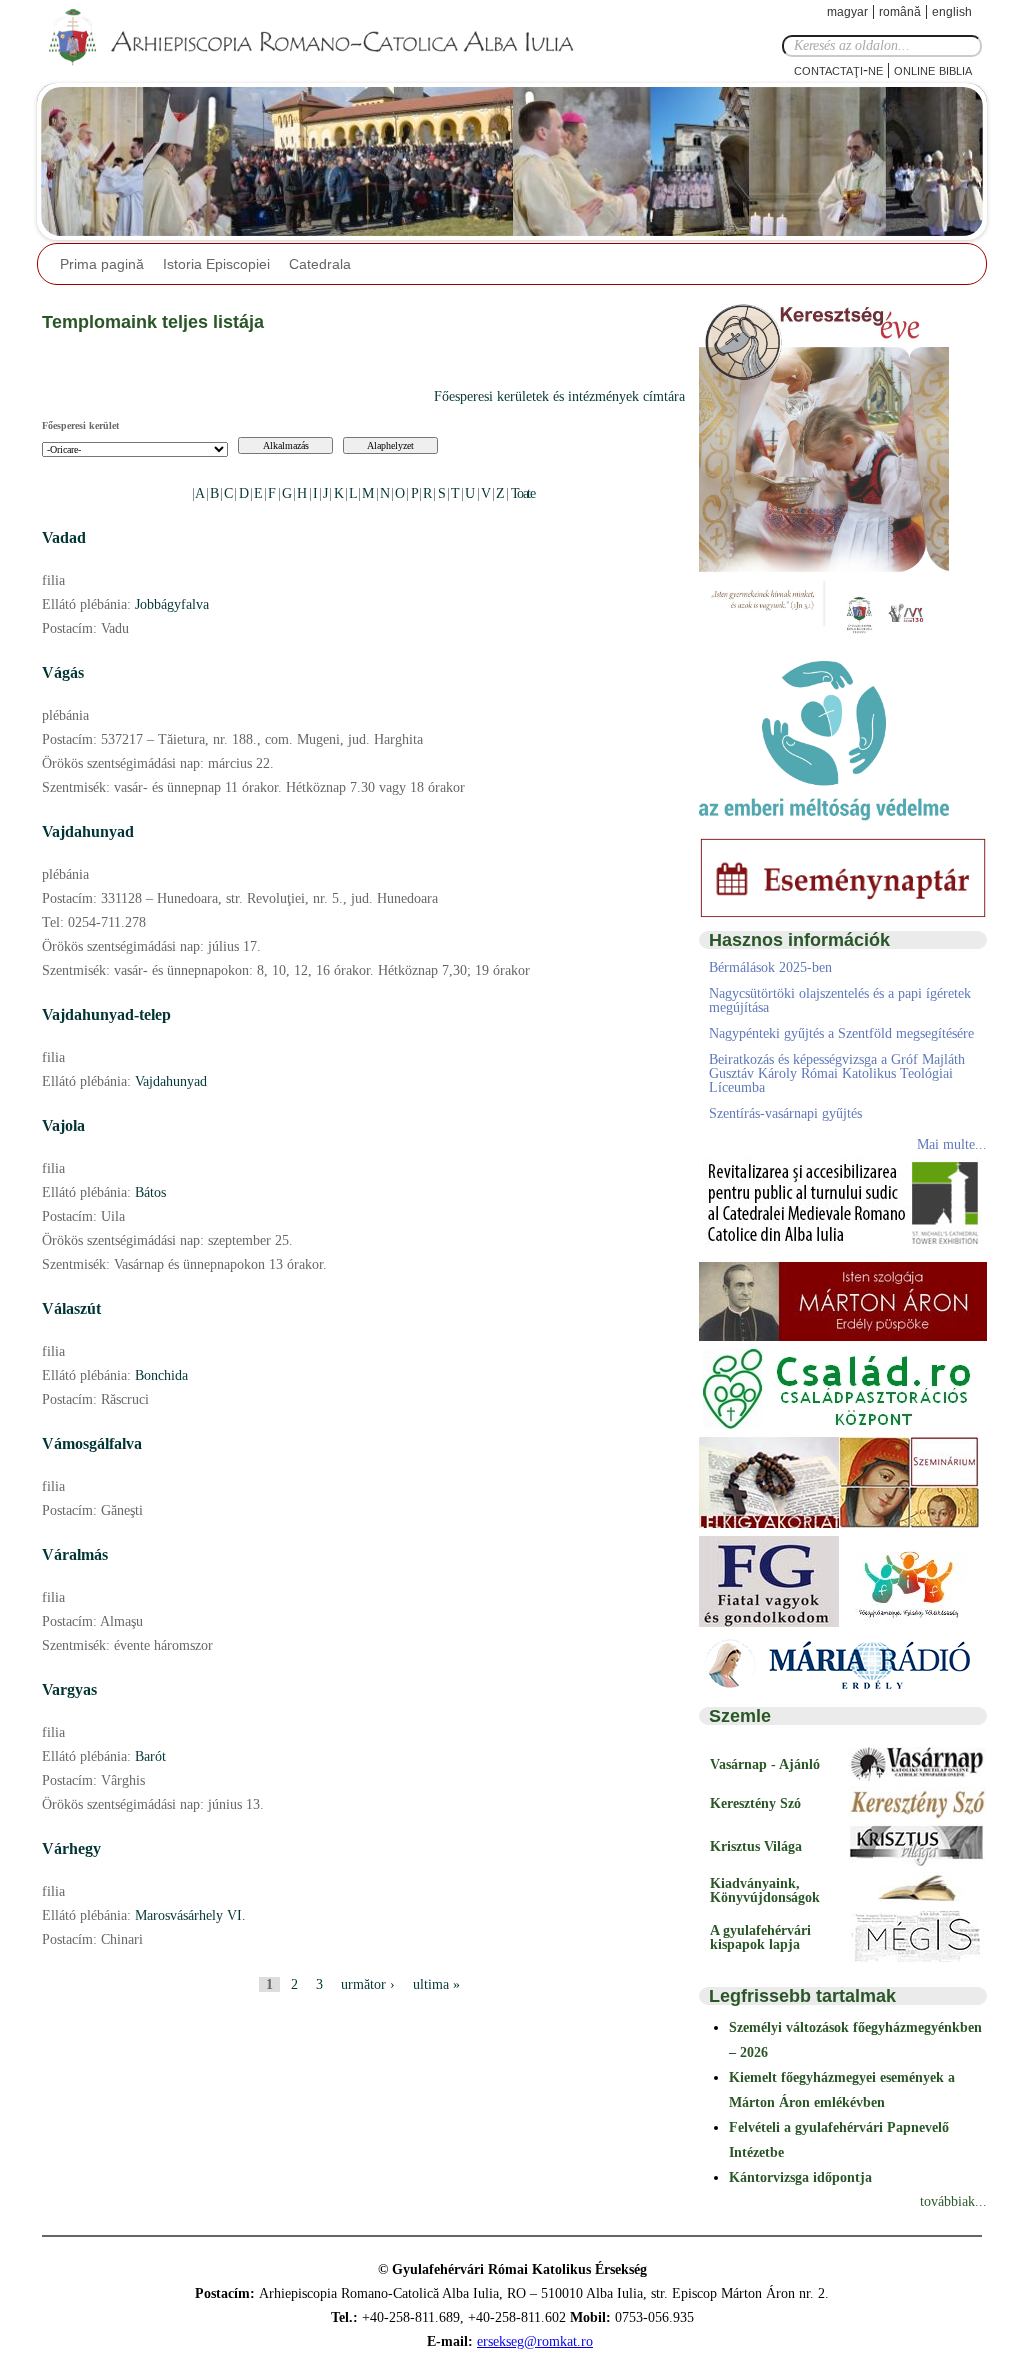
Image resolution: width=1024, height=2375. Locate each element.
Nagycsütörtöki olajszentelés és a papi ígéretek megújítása (840, 1000)
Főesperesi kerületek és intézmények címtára (559, 396)
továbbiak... (953, 2201)
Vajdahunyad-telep (106, 1014)
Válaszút (71, 1308)
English (952, 12)
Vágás (63, 672)
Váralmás (75, 1554)
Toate (523, 493)
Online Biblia (933, 69)
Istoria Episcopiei (216, 264)
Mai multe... (952, 1144)
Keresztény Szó (755, 1803)
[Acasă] (317, 38)
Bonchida (161, 1375)
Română (900, 12)
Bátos (150, 1192)
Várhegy (71, 1848)
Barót (150, 1756)
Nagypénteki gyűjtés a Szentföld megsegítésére (841, 1033)
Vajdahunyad (88, 831)
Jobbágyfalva (172, 604)
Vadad (64, 537)
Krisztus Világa (756, 1846)
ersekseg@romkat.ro (535, 2341)
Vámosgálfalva (92, 1443)
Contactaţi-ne (838, 69)
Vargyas (69, 1689)
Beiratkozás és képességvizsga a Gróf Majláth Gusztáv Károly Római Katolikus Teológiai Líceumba (837, 1073)
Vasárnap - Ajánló (765, 1764)
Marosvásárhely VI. (190, 1915)
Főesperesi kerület (80, 425)
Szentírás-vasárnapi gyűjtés (785, 1113)
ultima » (436, 1984)
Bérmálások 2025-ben (770, 967)
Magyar (847, 12)
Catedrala (320, 264)
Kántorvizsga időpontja (800, 2177)
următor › (368, 1984)
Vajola (63, 1125)
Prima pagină (102, 264)
